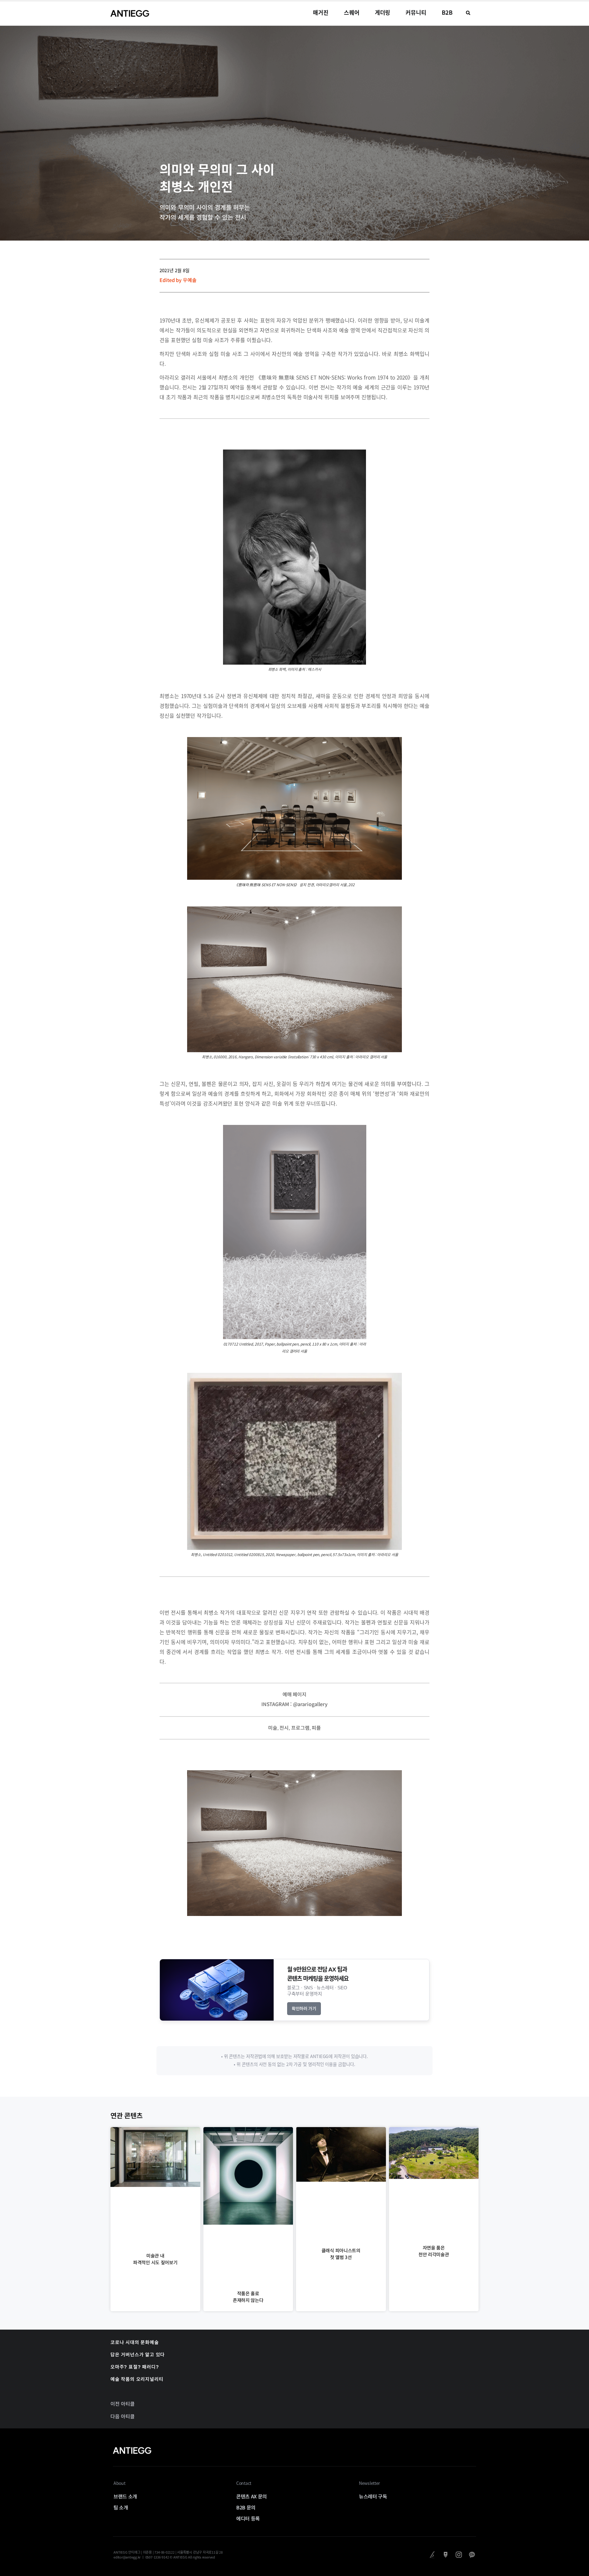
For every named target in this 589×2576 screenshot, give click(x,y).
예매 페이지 (294, 1694)
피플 (316, 1728)
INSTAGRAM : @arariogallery (294, 1704)
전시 (284, 1728)
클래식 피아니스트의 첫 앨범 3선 (341, 2254)
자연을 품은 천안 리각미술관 (434, 2251)
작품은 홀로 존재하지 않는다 (248, 2297)
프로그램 (300, 1728)
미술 (273, 1728)
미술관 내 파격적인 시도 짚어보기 (155, 2259)
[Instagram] (459, 2555)
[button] (468, 13)
